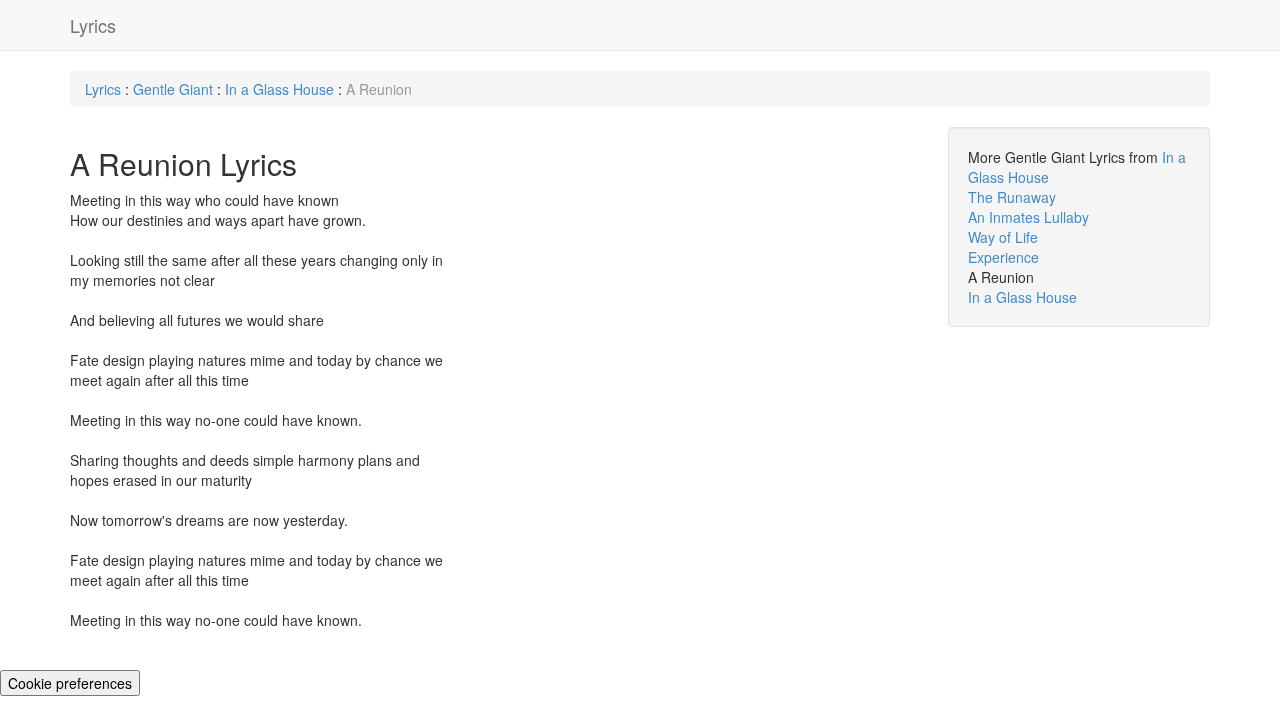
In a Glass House (281, 89)
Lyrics (93, 25)
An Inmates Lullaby (1028, 217)
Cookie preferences (70, 683)
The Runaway (1012, 197)
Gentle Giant (175, 89)
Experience (1003, 257)
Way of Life (1003, 237)
